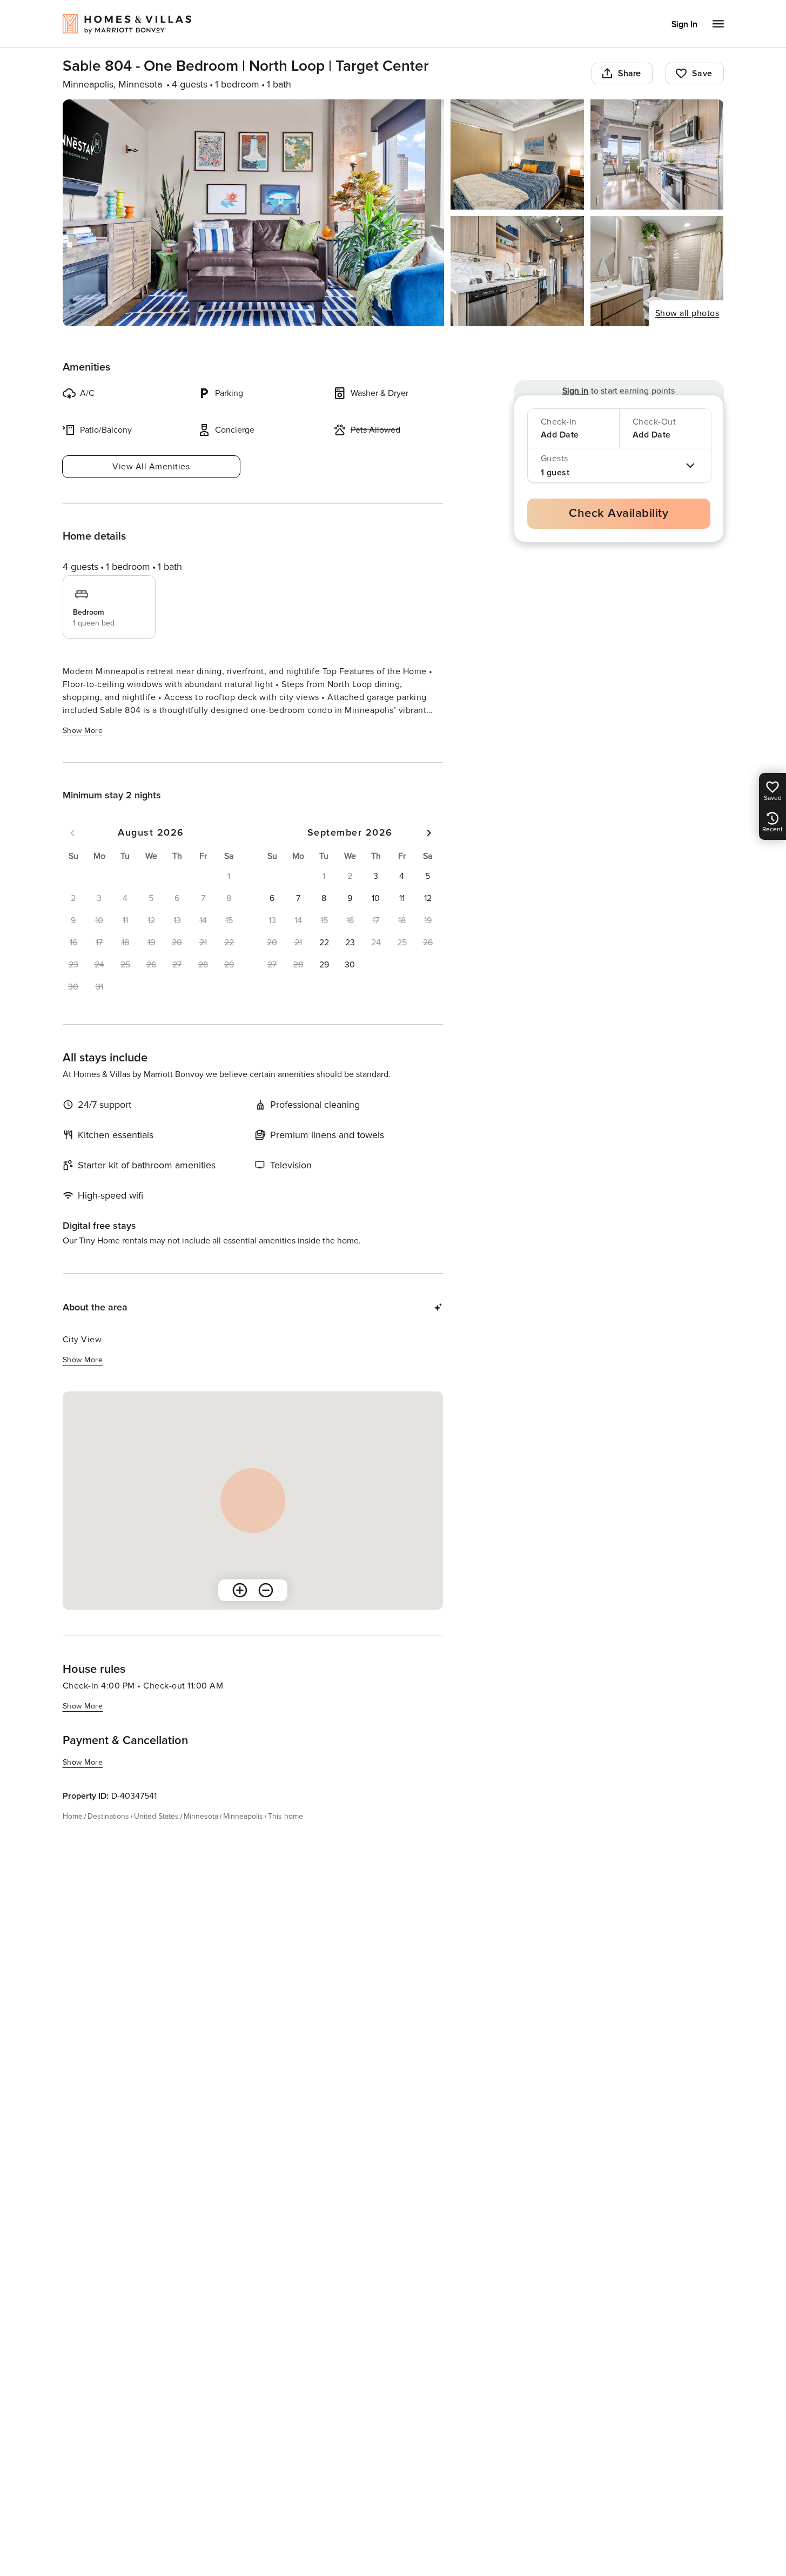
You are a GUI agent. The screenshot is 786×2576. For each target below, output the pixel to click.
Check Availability (619, 513)
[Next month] (429, 833)
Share (630, 73)
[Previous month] (72, 833)
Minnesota (201, 1816)
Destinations (108, 1816)
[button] (376, 876)
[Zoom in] (240, 1590)
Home (73, 1816)
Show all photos (687, 313)
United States (156, 1816)
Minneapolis (243, 1816)
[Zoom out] (266, 1590)
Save (702, 73)
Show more (83, 731)
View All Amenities (151, 467)
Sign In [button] (684, 24)
